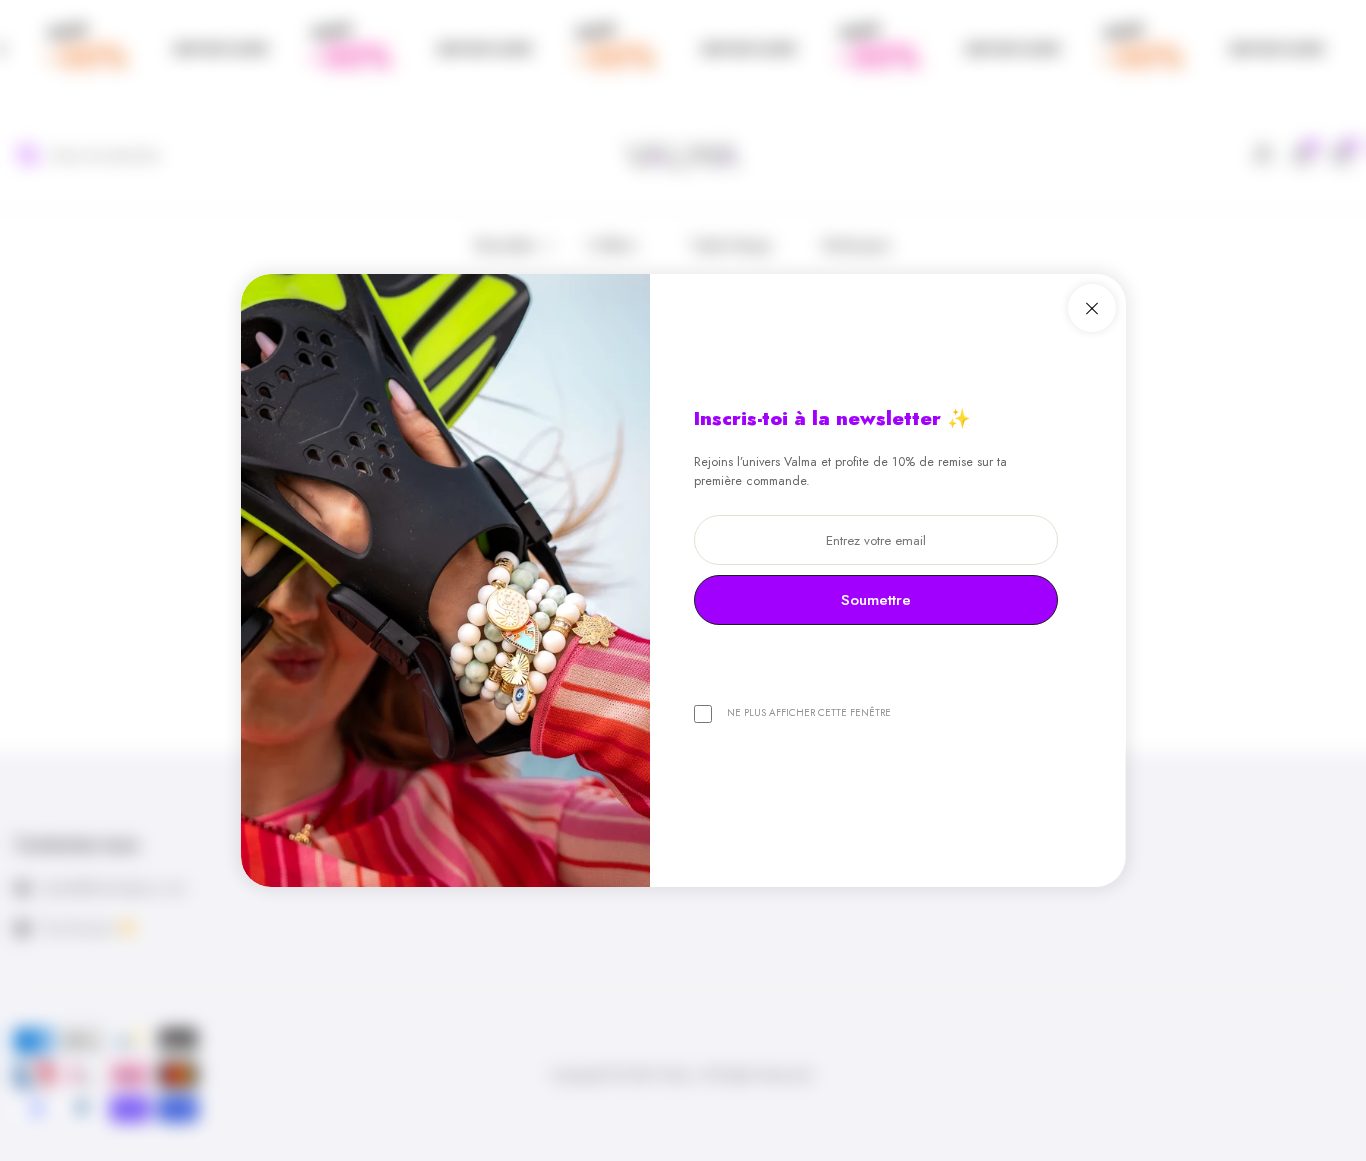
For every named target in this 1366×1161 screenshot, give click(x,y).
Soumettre (876, 600)
